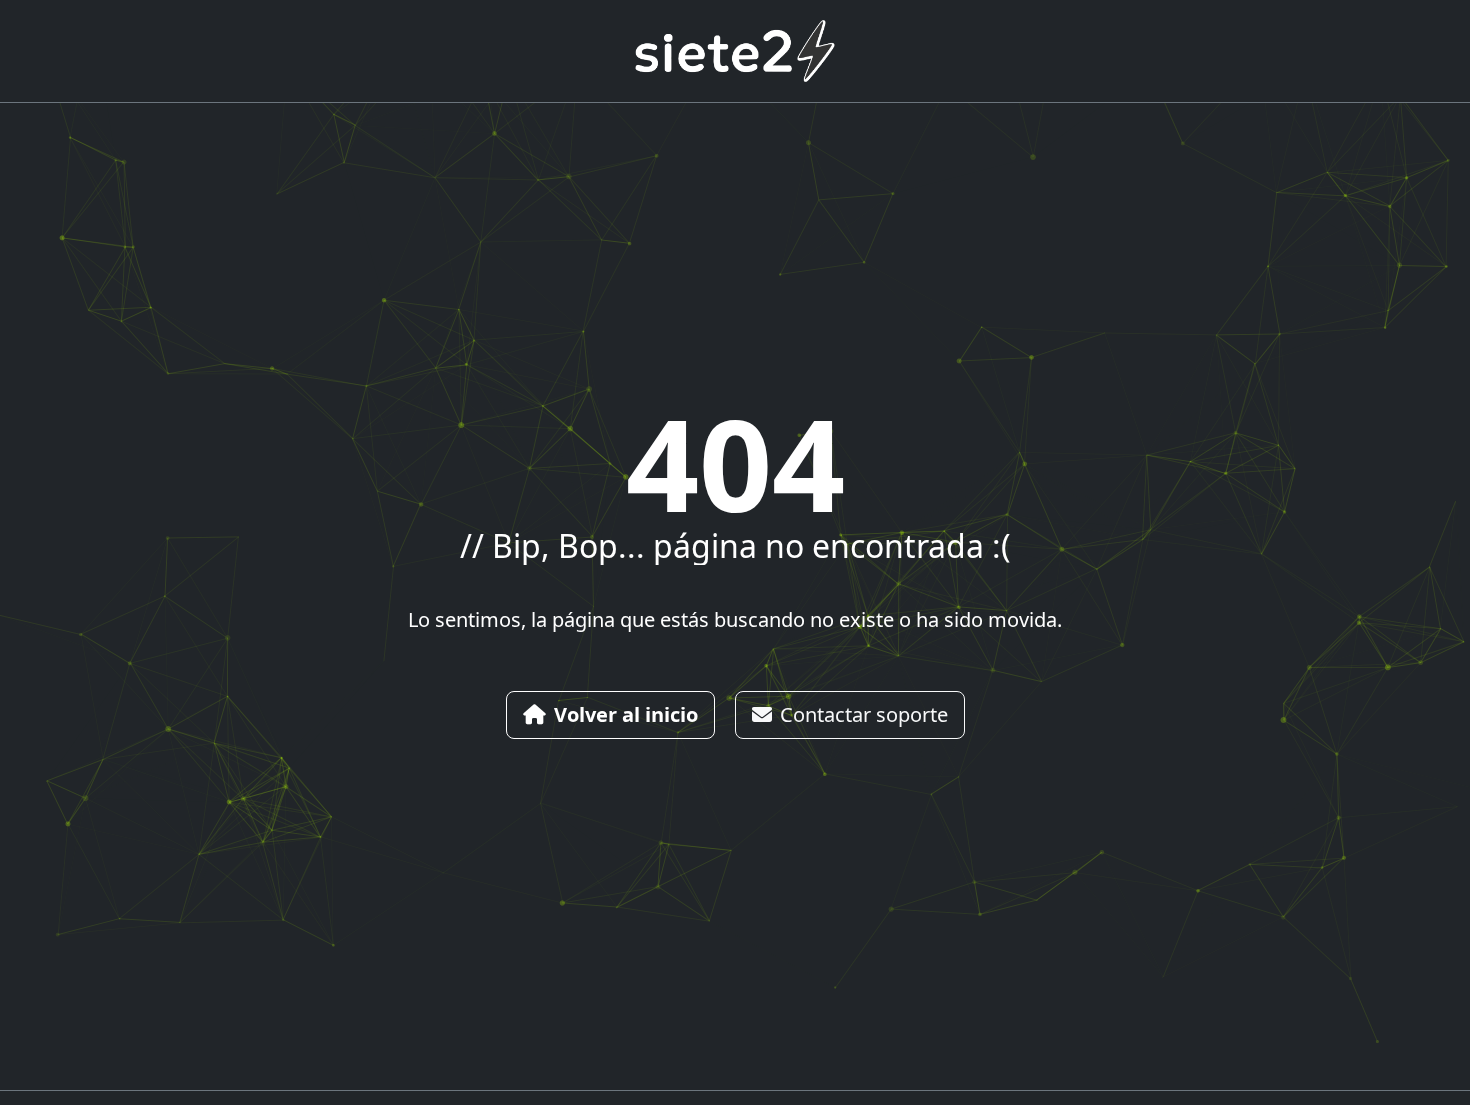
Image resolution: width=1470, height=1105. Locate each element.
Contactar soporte (864, 714)
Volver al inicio (626, 714)
